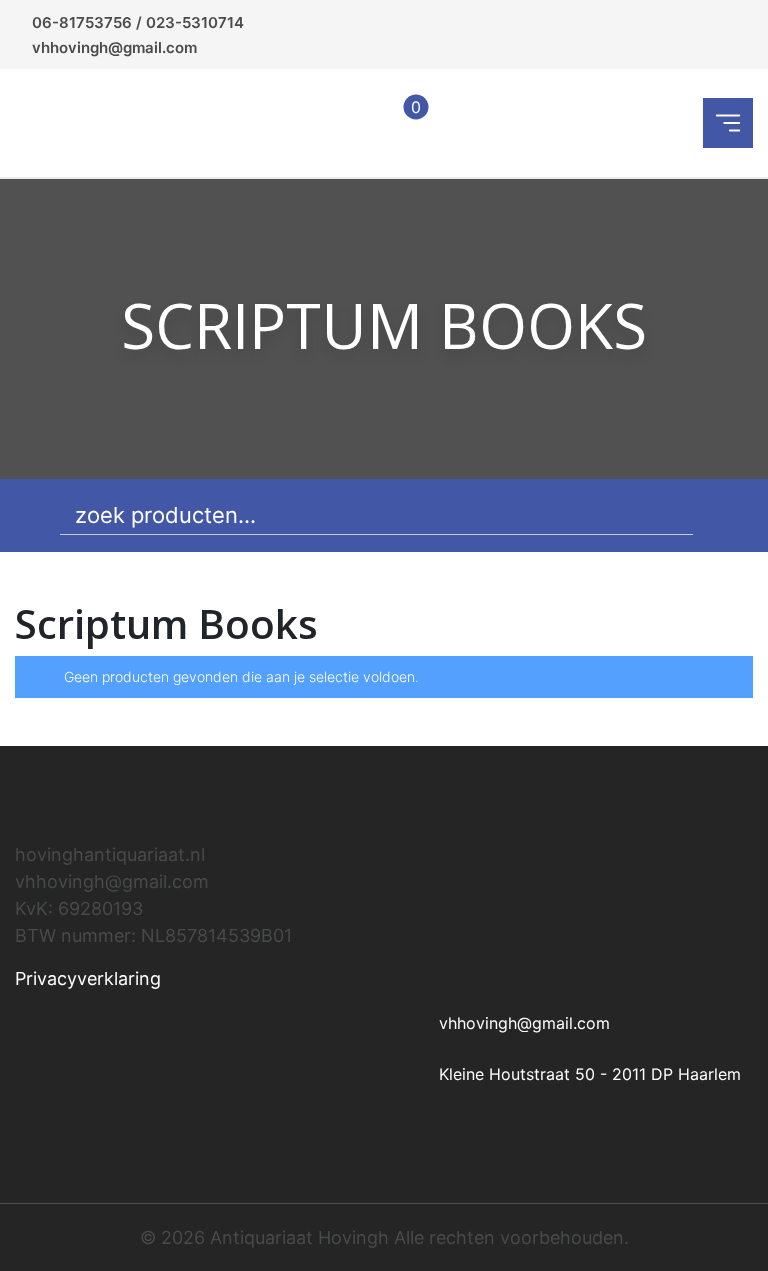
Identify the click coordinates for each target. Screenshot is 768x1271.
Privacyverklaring (88, 978)
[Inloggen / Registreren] (353, 123)
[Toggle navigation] (728, 123)
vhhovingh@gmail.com (114, 47)
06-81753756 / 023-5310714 (138, 22)
